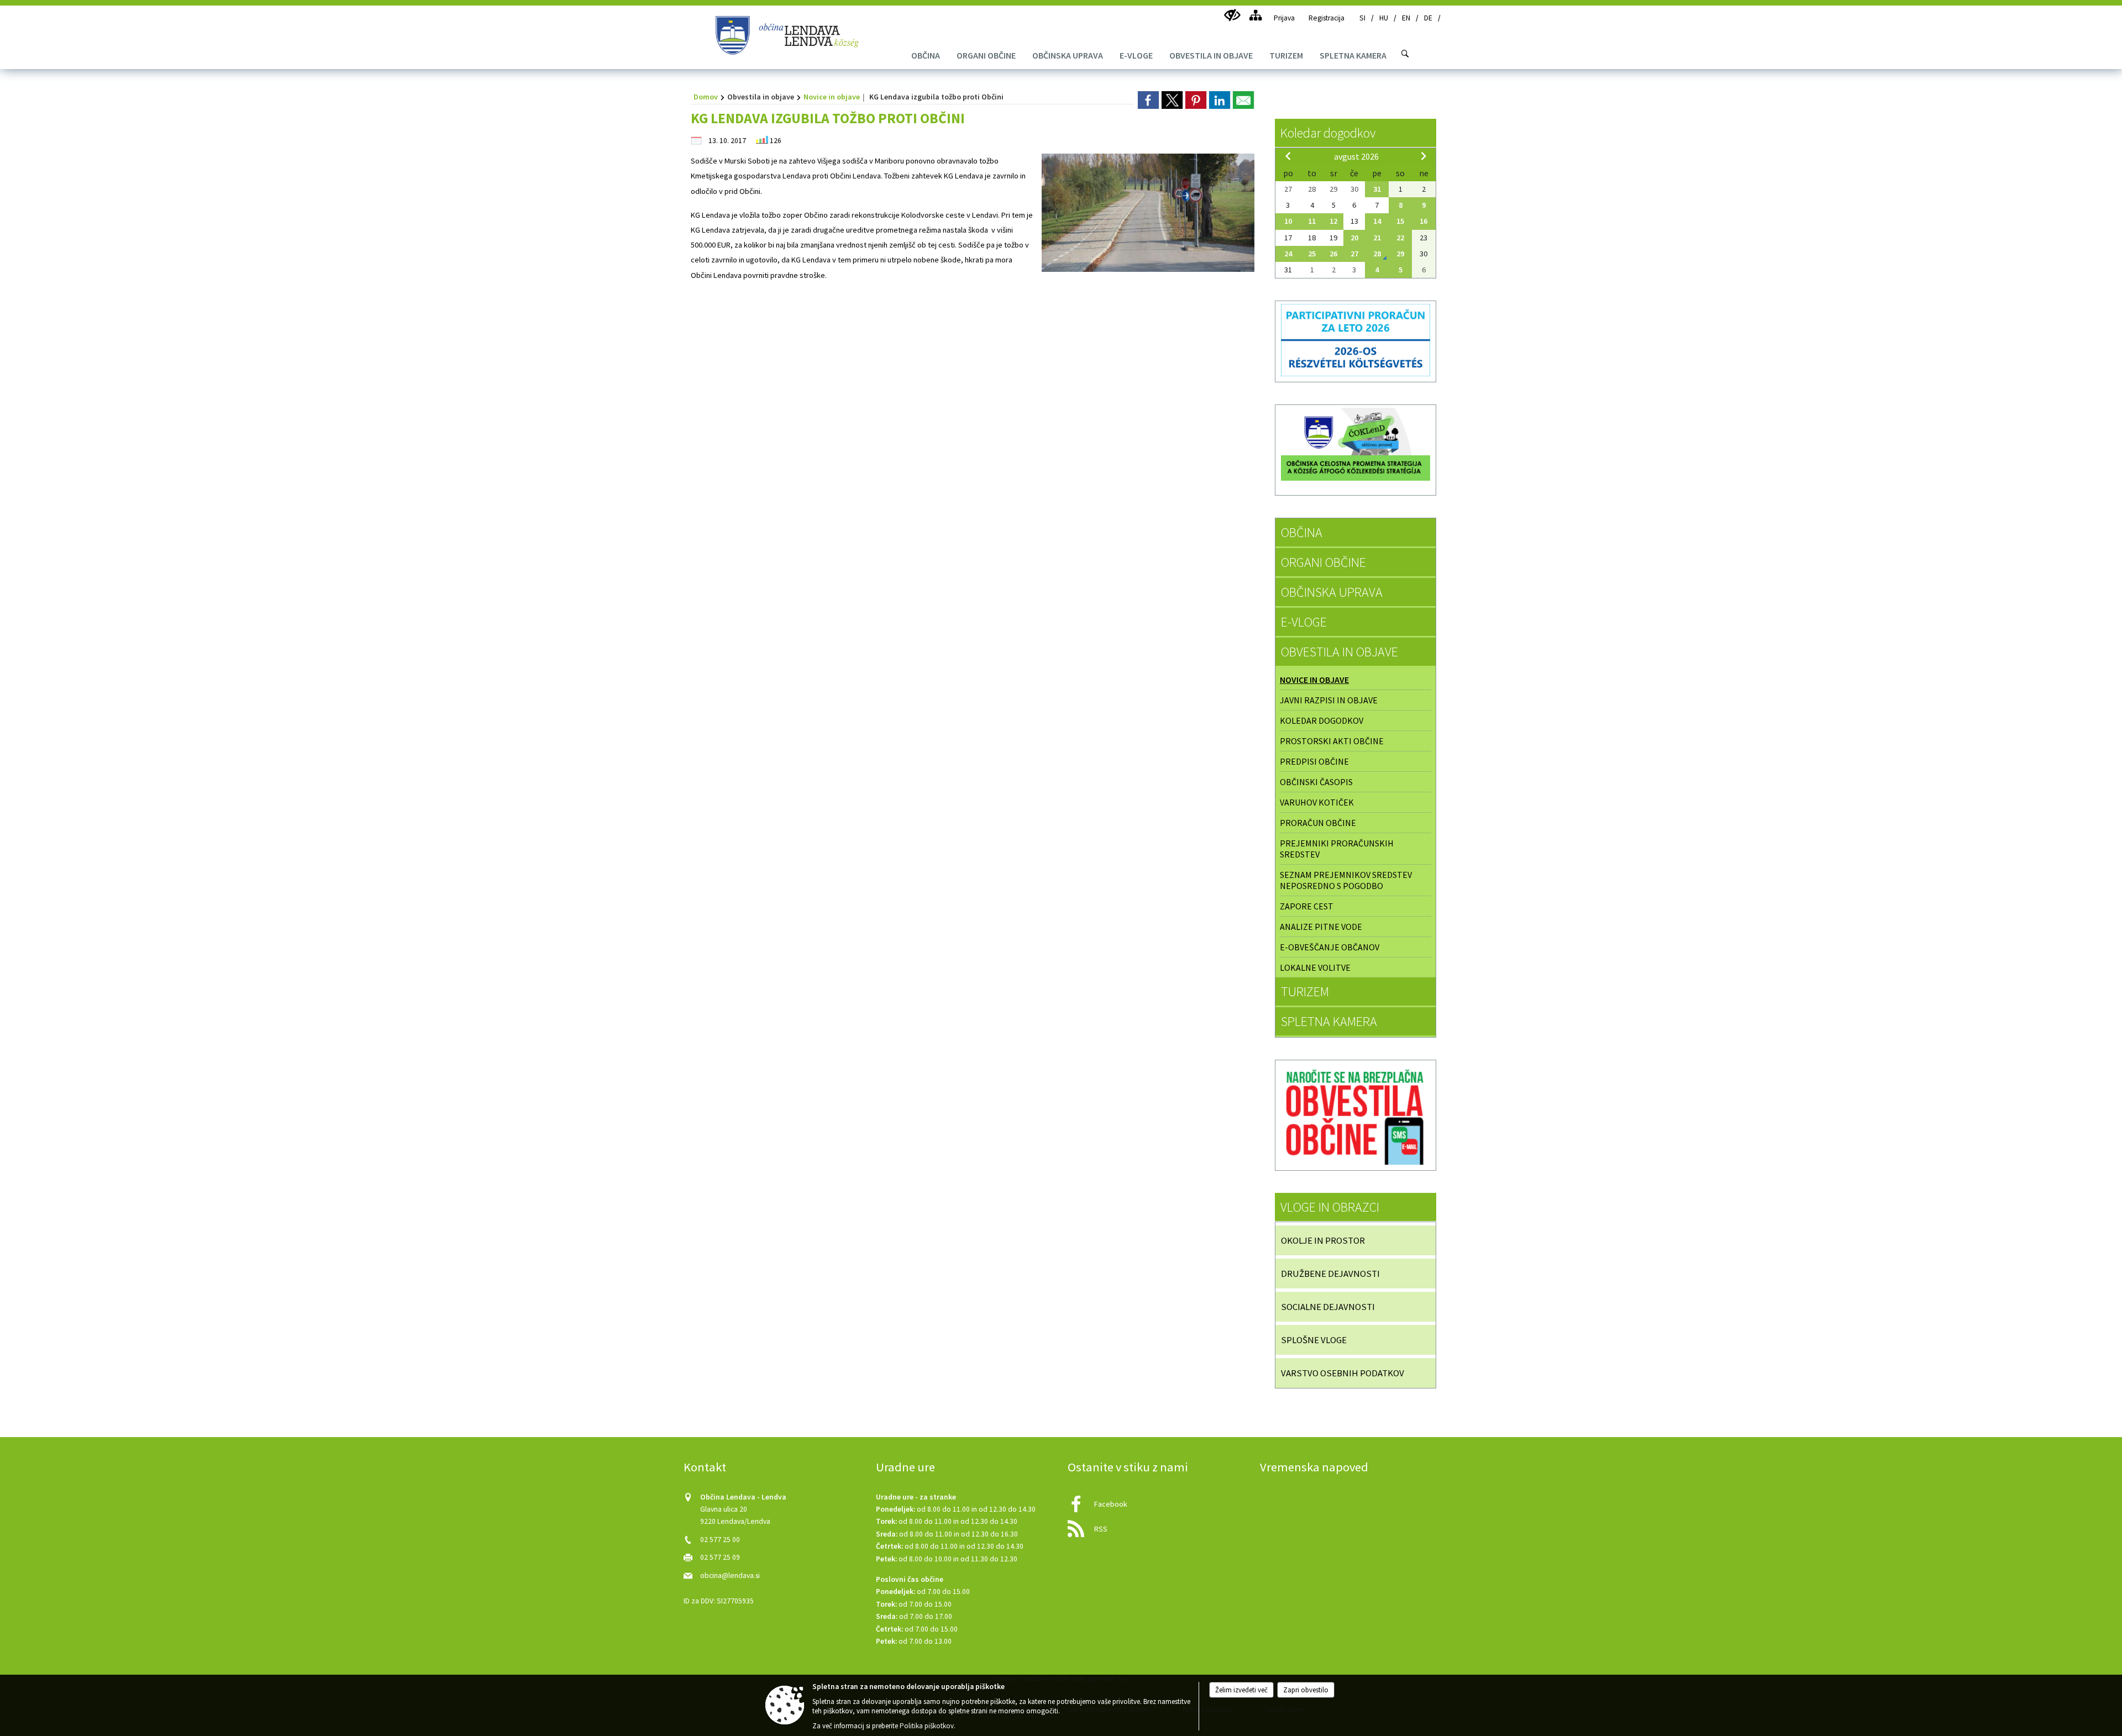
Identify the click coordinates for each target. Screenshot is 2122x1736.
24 (1288, 254)
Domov (706, 97)
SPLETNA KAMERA (1329, 1021)
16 (1424, 221)
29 (1400, 254)
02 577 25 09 (720, 1557)
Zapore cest (1307, 906)
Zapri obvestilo (1306, 1690)
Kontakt (705, 1467)
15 (1400, 221)
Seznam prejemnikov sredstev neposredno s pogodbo (1346, 880)
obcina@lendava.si (730, 1575)
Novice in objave (832, 97)
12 (1333, 221)
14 (1377, 221)
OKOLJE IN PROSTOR (1323, 1240)
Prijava (1284, 18)
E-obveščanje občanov (1330, 947)
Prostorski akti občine (1332, 741)
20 (1354, 238)
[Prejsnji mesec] (1288, 156)
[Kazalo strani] (1255, 15)
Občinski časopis (1316, 782)
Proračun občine (1318, 823)
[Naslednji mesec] (1424, 156)
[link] (1148, 100)
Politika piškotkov (927, 1726)
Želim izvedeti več (1241, 1690)
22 (1400, 238)
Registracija (1327, 18)
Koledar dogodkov (1328, 133)
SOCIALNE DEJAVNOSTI (1328, 1307)
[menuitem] (926, 55)
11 (1312, 221)
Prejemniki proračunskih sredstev (1337, 849)
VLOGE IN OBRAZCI (1330, 1207)
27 (1354, 254)
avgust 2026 (1356, 156)
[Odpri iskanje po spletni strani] (1405, 54)
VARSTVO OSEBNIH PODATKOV (1343, 1373)
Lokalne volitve (1315, 967)
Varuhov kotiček (1317, 802)
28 (1377, 254)
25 (1312, 254)
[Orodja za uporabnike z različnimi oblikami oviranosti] (1232, 15)
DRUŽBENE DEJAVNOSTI (1330, 1274)
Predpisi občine (1314, 761)
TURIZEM (1305, 991)
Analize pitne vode (1321, 927)
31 (1377, 189)
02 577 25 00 (720, 1540)
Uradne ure (905, 1467)
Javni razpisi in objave (1329, 700)
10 (1288, 221)
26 (1333, 254)
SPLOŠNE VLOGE (1314, 1340)
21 (1377, 238)
